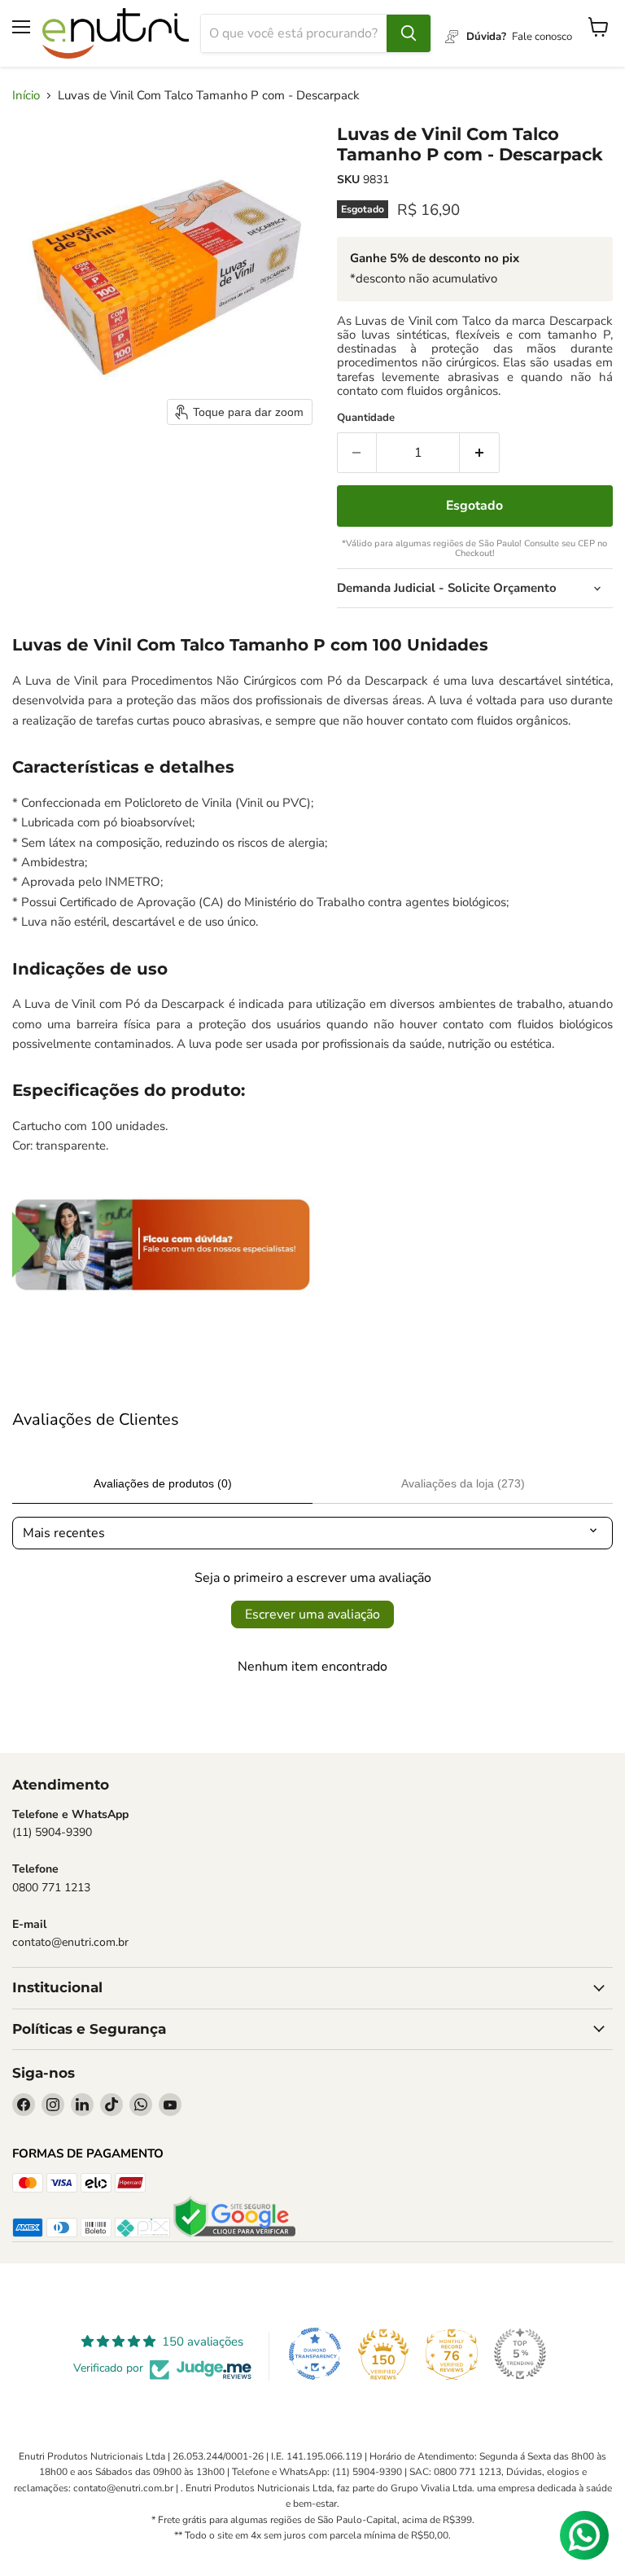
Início (26, 96)
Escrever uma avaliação (312, 1614)
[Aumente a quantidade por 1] (480, 453)
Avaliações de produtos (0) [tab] (163, 1483)
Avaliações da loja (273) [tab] (463, 1483)
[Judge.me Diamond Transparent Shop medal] (315, 2354)
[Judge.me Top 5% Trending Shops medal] (520, 2354)
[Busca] (409, 33)
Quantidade (366, 418)
